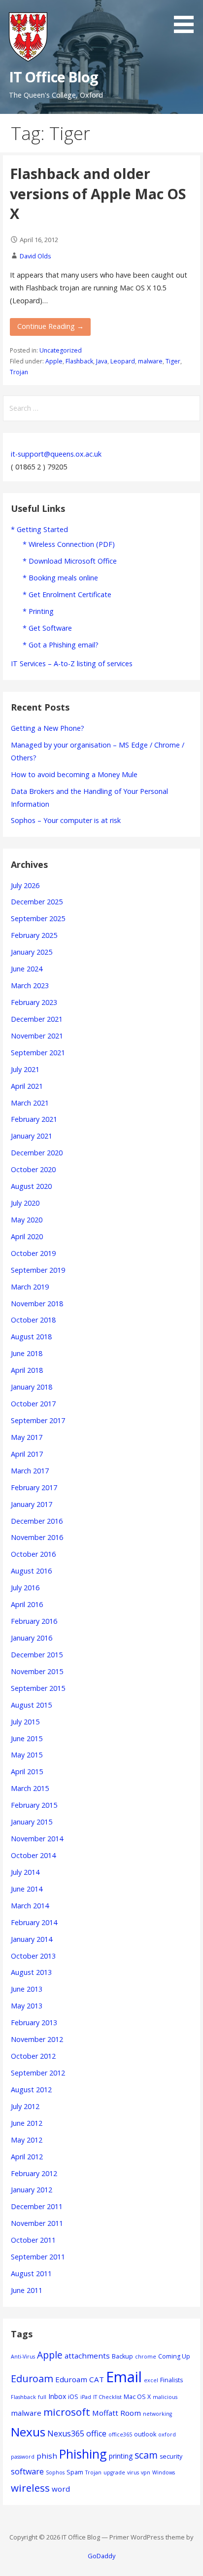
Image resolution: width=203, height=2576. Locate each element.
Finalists (171, 2380)
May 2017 (27, 1437)
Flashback (79, 361)
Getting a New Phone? (48, 728)
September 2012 (38, 2073)
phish (47, 2456)
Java (102, 361)
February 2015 (34, 1805)
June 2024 (27, 969)
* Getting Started (39, 529)
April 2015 (27, 1771)
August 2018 (31, 1337)
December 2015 (37, 1655)
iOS (73, 2397)
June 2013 (27, 1989)
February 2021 (34, 1119)
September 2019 (38, 1270)
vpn (146, 2472)
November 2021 (37, 1036)
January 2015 (32, 1822)
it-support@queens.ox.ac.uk (56, 454)
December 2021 (37, 1019)
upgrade (114, 2472)
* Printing (38, 611)
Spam (75, 2472)
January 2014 (32, 1939)
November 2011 (37, 2223)
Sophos (55, 2472)
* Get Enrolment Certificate (67, 594)
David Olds (35, 256)
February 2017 (34, 1487)
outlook (145, 2434)
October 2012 (33, 2056)
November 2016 (37, 1537)
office (96, 2433)
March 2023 (30, 985)
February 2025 (34, 935)
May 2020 (27, 1220)
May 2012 (27, 2140)
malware (150, 361)
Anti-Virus (23, 2357)
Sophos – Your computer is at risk (66, 820)
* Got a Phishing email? (61, 645)
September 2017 (38, 1420)
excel (151, 2380)
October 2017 (33, 1404)
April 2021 (27, 1086)
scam (146, 2455)
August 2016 (31, 1571)
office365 (120, 2434)
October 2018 (33, 1320)
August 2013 (31, 1972)
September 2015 (38, 1688)
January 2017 (32, 1504)
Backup (122, 2356)
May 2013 (27, 2006)
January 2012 (32, 2190)
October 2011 (33, 2240)
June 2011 (27, 2290)
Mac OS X (137, 2397)
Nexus (28, 2432)
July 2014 (25, 1872)
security (171, 2456)
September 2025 (38, 918)
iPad (86, 2397)
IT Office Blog (54, 77)
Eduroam (32, 2379)
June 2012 (27, 2123)
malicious (165, 2397)
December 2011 (37, 2206)
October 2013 (33, 1956)
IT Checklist (107, 2397)
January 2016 (32, 1638)
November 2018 (37, 1304)
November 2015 (37, 1671)
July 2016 (25, 1588)
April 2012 (27, 2157)
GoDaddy (101, 2556)
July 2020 (25, 1203)
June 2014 (27, 1889)
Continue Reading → (51, 326)
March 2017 (30, 1471)
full (42, 2397)
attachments (87, 2356)
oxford (167, 2434)
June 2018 (27, 1353)
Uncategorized (61, 350)
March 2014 (30, 1906)
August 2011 (31, 2273)
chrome (146, 2357)
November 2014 (37, 1839)
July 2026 (25, 885)
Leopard (123, 361)
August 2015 (31, 1705)
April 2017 (27, 1454)
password (23, 2457)
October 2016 (33, 1554)
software (27, 2471)
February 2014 (34, 1922)
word (61, 2489)
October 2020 (33, 1169)
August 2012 (31, 2090)
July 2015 (25, 1722)
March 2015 (30, 1788)
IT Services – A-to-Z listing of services (72, 663)
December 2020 (37, 1153)
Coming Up (174, 2356)
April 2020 (27, 1236)
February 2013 (34, 2022)
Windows (164, 2472)
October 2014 (33, 1855)
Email (124, 2377)
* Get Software (47, 628)
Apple (54, 361)
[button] (187, 18)
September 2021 (38, 1053)
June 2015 (27, 1738)
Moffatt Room (117, 2413)
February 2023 (34, 1002)
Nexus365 (66, 2433)
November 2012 (37, 2039)
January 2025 (32, 952)
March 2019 (30, 1287)
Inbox (57, 2396)
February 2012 (34, 2173)
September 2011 (38, 2257)
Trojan (19, 372)
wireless (30, 2488)
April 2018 (27, 1370)
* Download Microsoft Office (70, 561)
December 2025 (37, 902)
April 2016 (27, 1604)
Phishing (83, 2454)
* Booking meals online (60, 578)
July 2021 (25, 1069)
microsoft (67, 2412)
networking (157, 2414)
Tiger (173, 361)
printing (121, 2456)
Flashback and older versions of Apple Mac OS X (98, 193)
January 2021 (32, 1136)
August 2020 (31, 1186)
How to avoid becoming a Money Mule (74, 774)
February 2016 (34, 1621)
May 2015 (27, 1755)
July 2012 (25, 2106)
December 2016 (37, 1521)
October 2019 (33, 1253)
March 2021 (30, 1103)
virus (133, 2472)
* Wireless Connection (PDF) (69, 544)
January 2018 (32, 1387)
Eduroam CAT (80, 2379)
